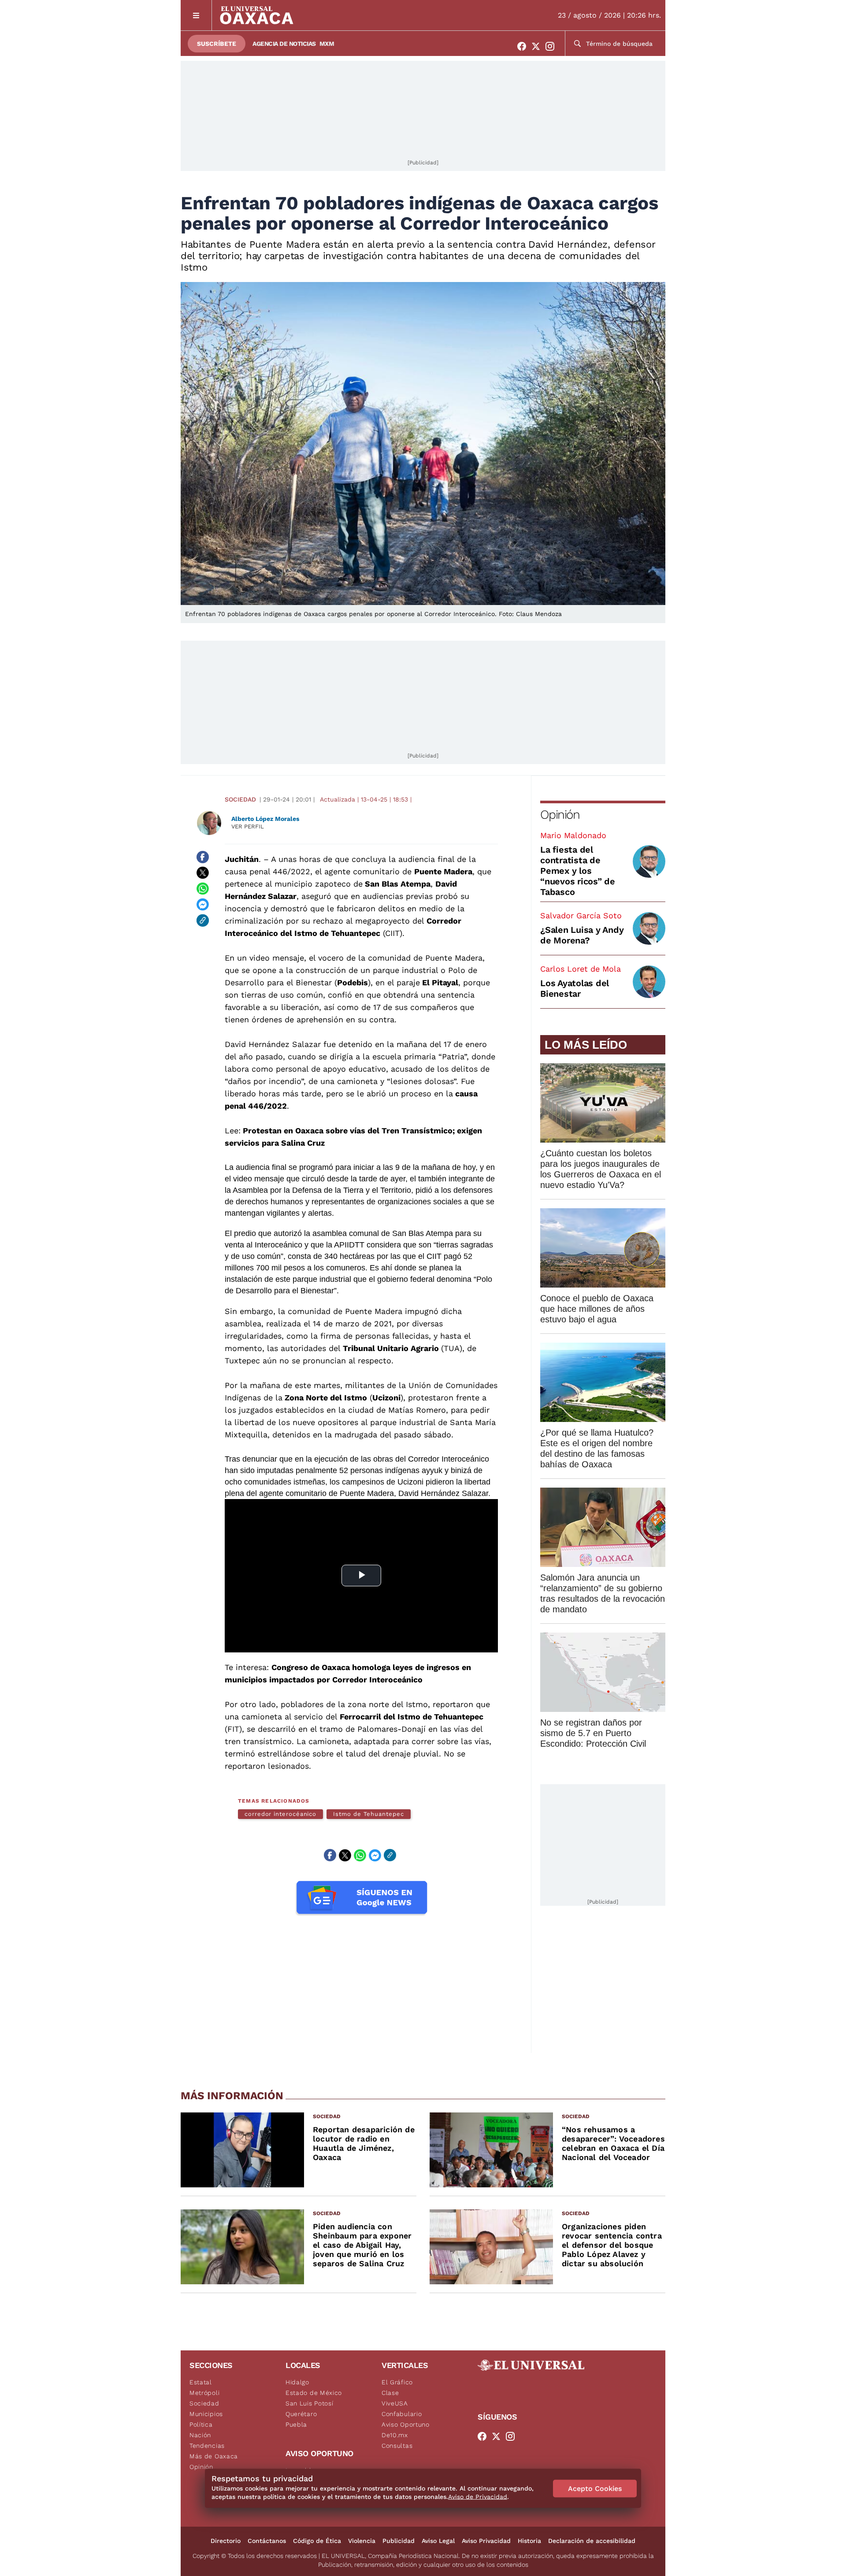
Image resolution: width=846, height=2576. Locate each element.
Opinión (560, 815)
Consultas (397, 2446)
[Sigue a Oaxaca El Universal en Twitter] (538, 46)
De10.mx (395, 2435)
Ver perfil (248, 826)
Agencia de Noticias (284, 44)
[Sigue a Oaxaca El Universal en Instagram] (553, 46)
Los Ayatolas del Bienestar (575, 988)
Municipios (206, 2414)
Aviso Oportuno (406, 2424)
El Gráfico (397, 2382)
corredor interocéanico (280, 1814)
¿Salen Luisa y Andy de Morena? (582, 935)
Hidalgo (297, 2382)
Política (201, 2424)
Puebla (296, 2424)
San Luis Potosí (310, 2403)
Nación (200, 2435)
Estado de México (314, 2393)
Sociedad (240, 799)
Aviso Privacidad (486, 2541)
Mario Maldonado (573, 835)
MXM (327, 44)
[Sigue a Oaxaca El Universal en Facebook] (524, 46)
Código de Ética (317, 2541)
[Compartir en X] (203, 873)
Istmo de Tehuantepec (368, 1814)
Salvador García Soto (581, 915)
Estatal (201, 2382)
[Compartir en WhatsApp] (203, 889)
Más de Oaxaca (214, 2456)
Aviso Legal (438, 2541)
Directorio (226, 2541)
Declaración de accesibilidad (592, 2541)
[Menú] (196, 15)
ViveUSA (395, 2403)
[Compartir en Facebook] (203, 857)
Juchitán (242, 859)
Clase (390, 2393)
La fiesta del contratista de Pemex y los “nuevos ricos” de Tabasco (578, 871)
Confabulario (402, 2414)
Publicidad (399, 2541)
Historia (529, 2541)
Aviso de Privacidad (478, 2497)
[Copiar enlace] (203, 921)
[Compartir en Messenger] (203, 905)
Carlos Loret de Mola (581, 969)
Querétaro (301, 2414)
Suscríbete (217, 44)
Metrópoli (204, 2393)
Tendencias (207, 2446)
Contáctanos (267, 2541)
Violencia (362, 2541)
